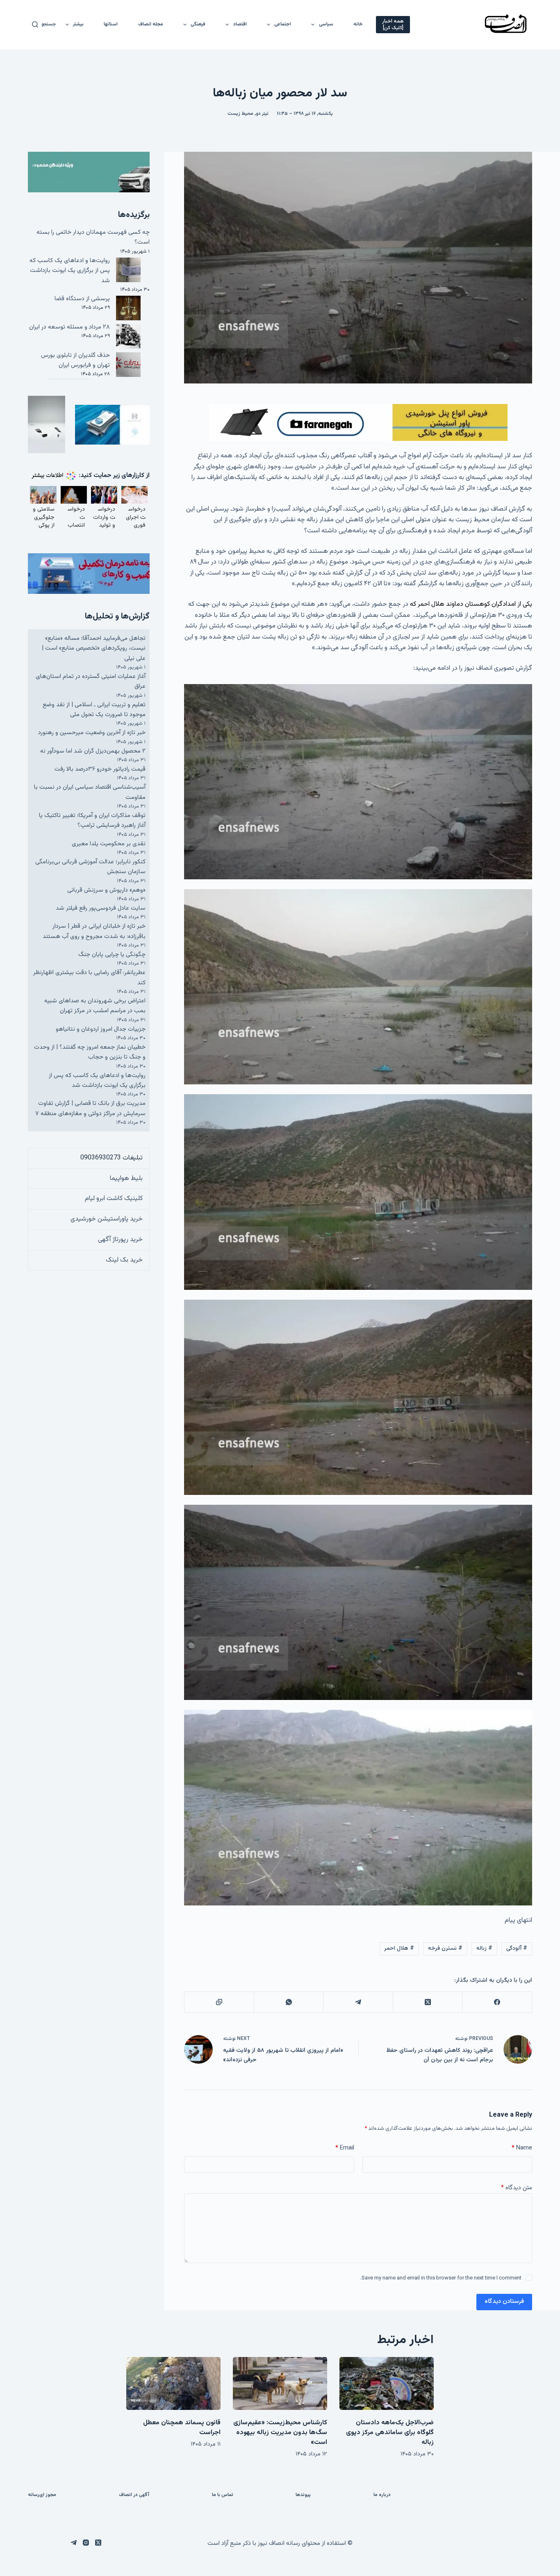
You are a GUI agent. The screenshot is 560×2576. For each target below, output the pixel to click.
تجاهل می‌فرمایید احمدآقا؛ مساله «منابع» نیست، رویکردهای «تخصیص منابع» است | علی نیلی (94, 648)
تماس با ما (223, 2495)
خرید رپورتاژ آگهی (120, 1240)
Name (522, 2148)
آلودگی (517, 1949)
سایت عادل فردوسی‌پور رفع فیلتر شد (101, 908)
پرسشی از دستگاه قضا (82, 299)
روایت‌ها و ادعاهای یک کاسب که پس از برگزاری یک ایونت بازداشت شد (70, 271)
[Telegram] (358, 2002)
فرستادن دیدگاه (504, 2301)
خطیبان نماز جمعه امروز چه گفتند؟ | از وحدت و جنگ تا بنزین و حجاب (90, 1052)
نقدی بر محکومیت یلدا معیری (109, 844)
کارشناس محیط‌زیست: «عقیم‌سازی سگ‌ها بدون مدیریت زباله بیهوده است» (280, 2433)
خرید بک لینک (124, 1260)
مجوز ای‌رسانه (42, 2495)
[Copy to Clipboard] (219, 2002)
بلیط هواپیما (126, 1178)
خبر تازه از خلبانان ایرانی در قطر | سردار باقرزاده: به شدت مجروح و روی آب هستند (94, 931)
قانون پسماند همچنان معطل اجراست (182, 2428)
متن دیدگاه (517, 2188)
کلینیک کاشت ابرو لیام (114, 1199)
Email (345, 2148)
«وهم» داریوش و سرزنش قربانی (106, 890)
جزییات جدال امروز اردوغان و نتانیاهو (101, 1029)
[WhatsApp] (288, 2002)
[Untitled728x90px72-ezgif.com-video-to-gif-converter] (358, 423)
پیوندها (303, 2495)
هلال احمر (399, 1949)
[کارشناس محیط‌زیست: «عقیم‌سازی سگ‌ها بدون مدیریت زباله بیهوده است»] (280, 2383)
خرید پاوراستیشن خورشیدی (107, 1219)
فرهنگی (198, 24)
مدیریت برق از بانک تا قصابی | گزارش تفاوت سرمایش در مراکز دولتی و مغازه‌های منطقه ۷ (90, 1108)
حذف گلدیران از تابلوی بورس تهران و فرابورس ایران (75, 360)
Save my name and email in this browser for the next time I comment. (441, 2278)
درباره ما (382, 2495)
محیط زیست (240, 114)
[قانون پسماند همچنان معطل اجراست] (173, 2383)
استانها (111, 24)
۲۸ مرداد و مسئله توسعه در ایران (69, 327)
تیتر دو (262, 114)
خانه (358, 24)
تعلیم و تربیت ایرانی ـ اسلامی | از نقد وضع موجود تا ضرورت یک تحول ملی (94, 710)
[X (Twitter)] (427, 2002)
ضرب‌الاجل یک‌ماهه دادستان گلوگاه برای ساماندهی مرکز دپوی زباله (390, 2433)
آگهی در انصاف (134, 2495)
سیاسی (326, 24)
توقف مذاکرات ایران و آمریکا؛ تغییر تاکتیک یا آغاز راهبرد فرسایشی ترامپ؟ (92, 820)
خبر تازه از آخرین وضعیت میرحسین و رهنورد (92, 733)
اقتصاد (240, 24)
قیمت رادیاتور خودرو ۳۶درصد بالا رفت (100, 769)
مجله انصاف (151, 24)
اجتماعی (283, 24)
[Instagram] (86, 2543)
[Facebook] (497, 2002)
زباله (484, 1949)
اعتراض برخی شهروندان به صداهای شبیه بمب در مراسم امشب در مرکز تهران (95, 1006)
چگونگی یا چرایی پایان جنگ (112, 955)
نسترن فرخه (445, 1949)
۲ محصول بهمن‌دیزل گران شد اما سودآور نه (93, 751)
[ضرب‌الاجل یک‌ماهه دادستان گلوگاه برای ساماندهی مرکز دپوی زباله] (387, 2383)
